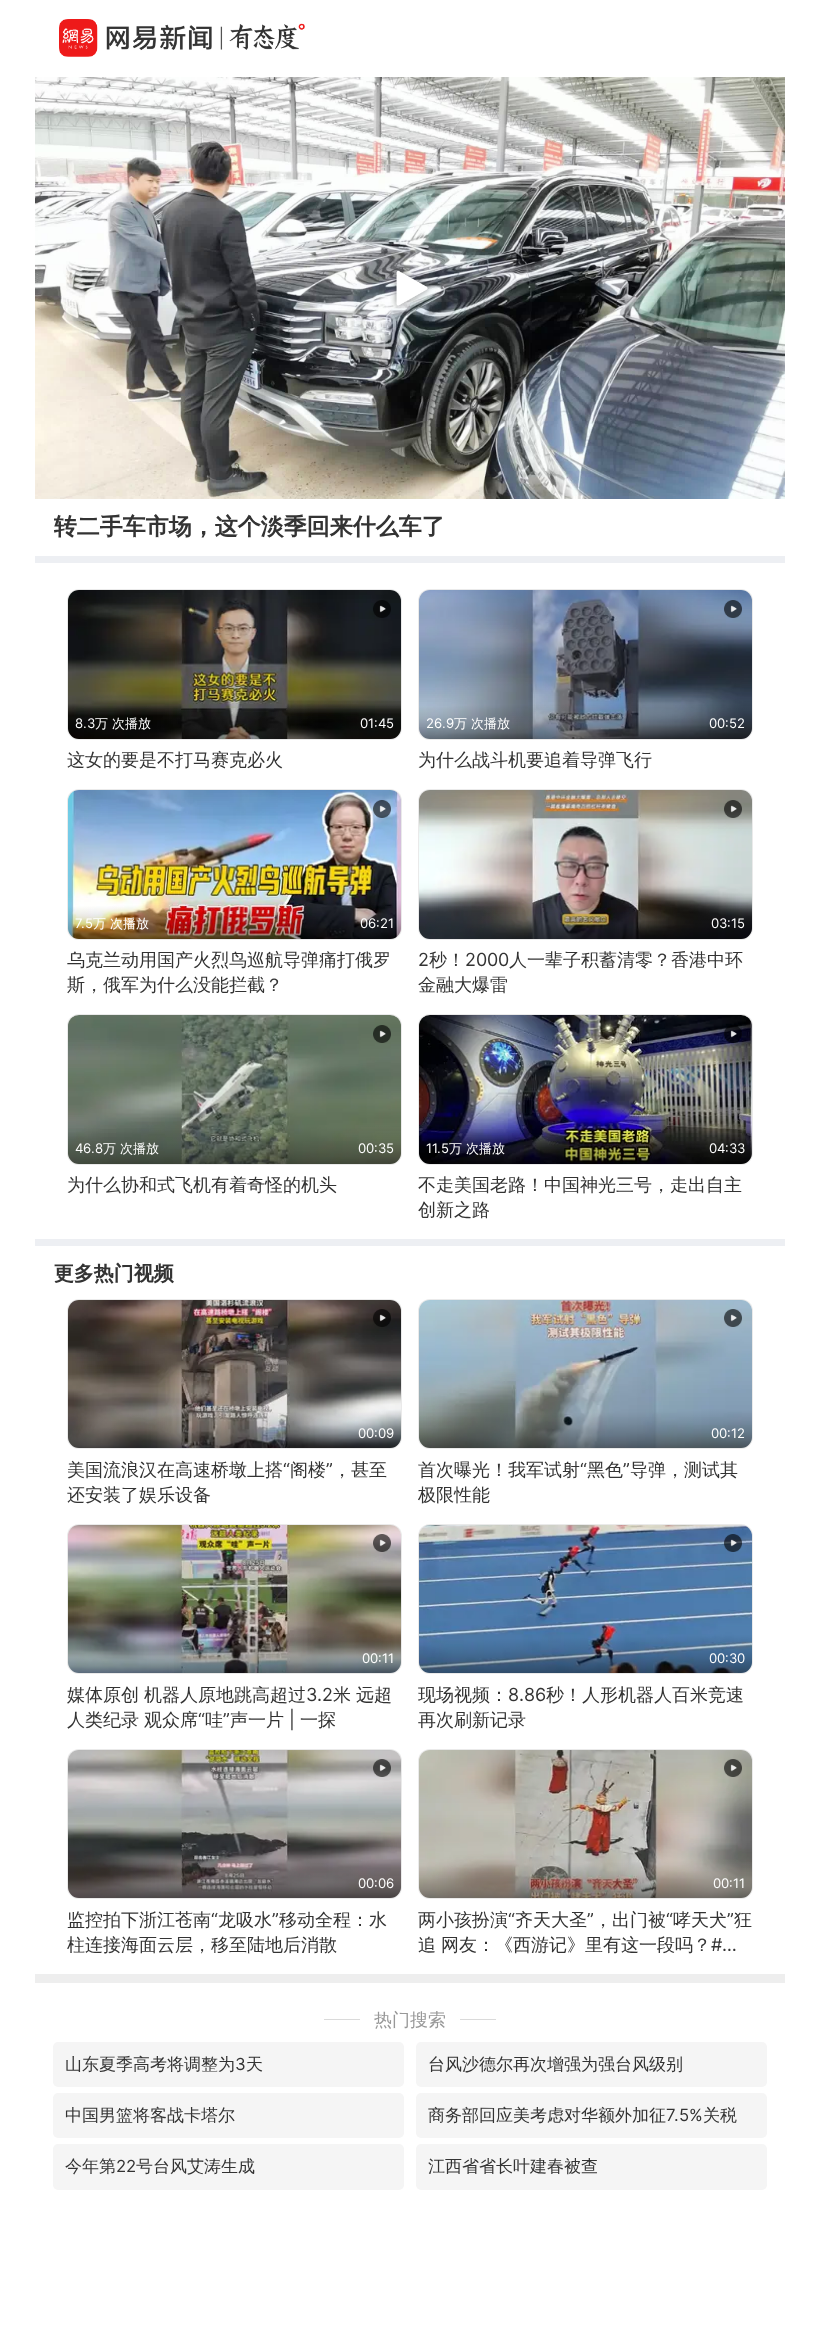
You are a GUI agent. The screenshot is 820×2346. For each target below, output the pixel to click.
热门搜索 (410, 2019)
